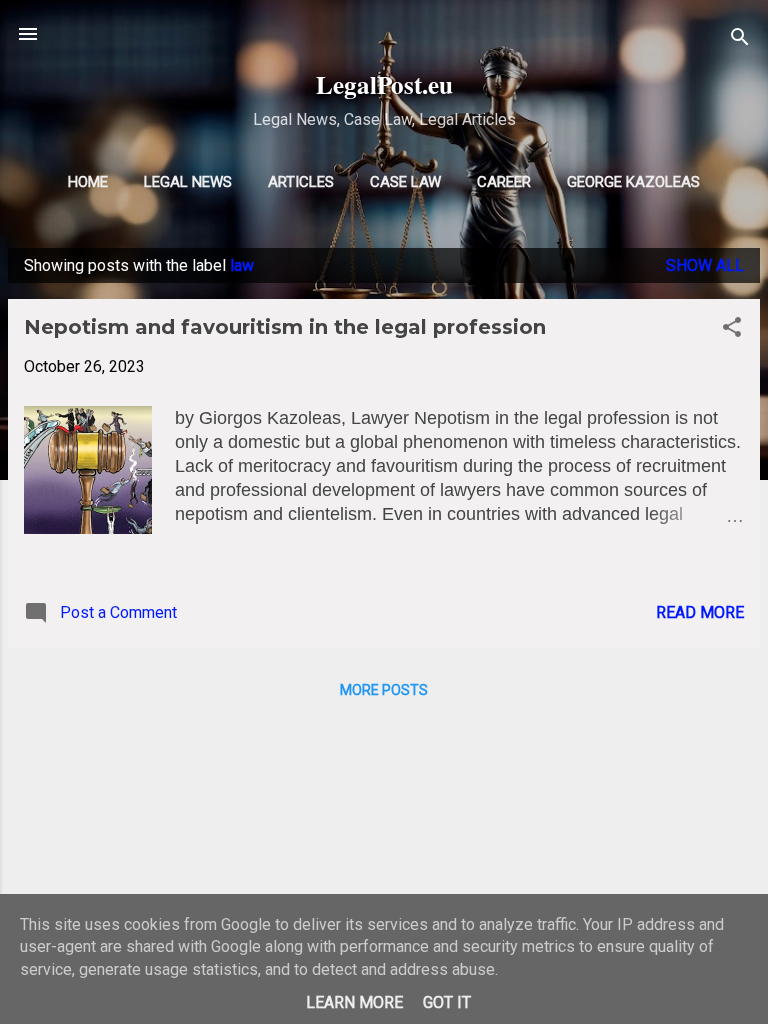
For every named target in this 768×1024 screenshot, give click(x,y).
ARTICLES (301, 182)
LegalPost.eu (384, 84)
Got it (447, 1002)
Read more (700, 612)
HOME (88, 182)
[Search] (740, 40)
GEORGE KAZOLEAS (633, 182)
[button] (732, 330)
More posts (384, 690)
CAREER (504, 182)
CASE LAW (405, 182)
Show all (705, 265)
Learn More (354, 1002)
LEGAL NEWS (188, 182)
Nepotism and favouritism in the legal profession (285, 327)
